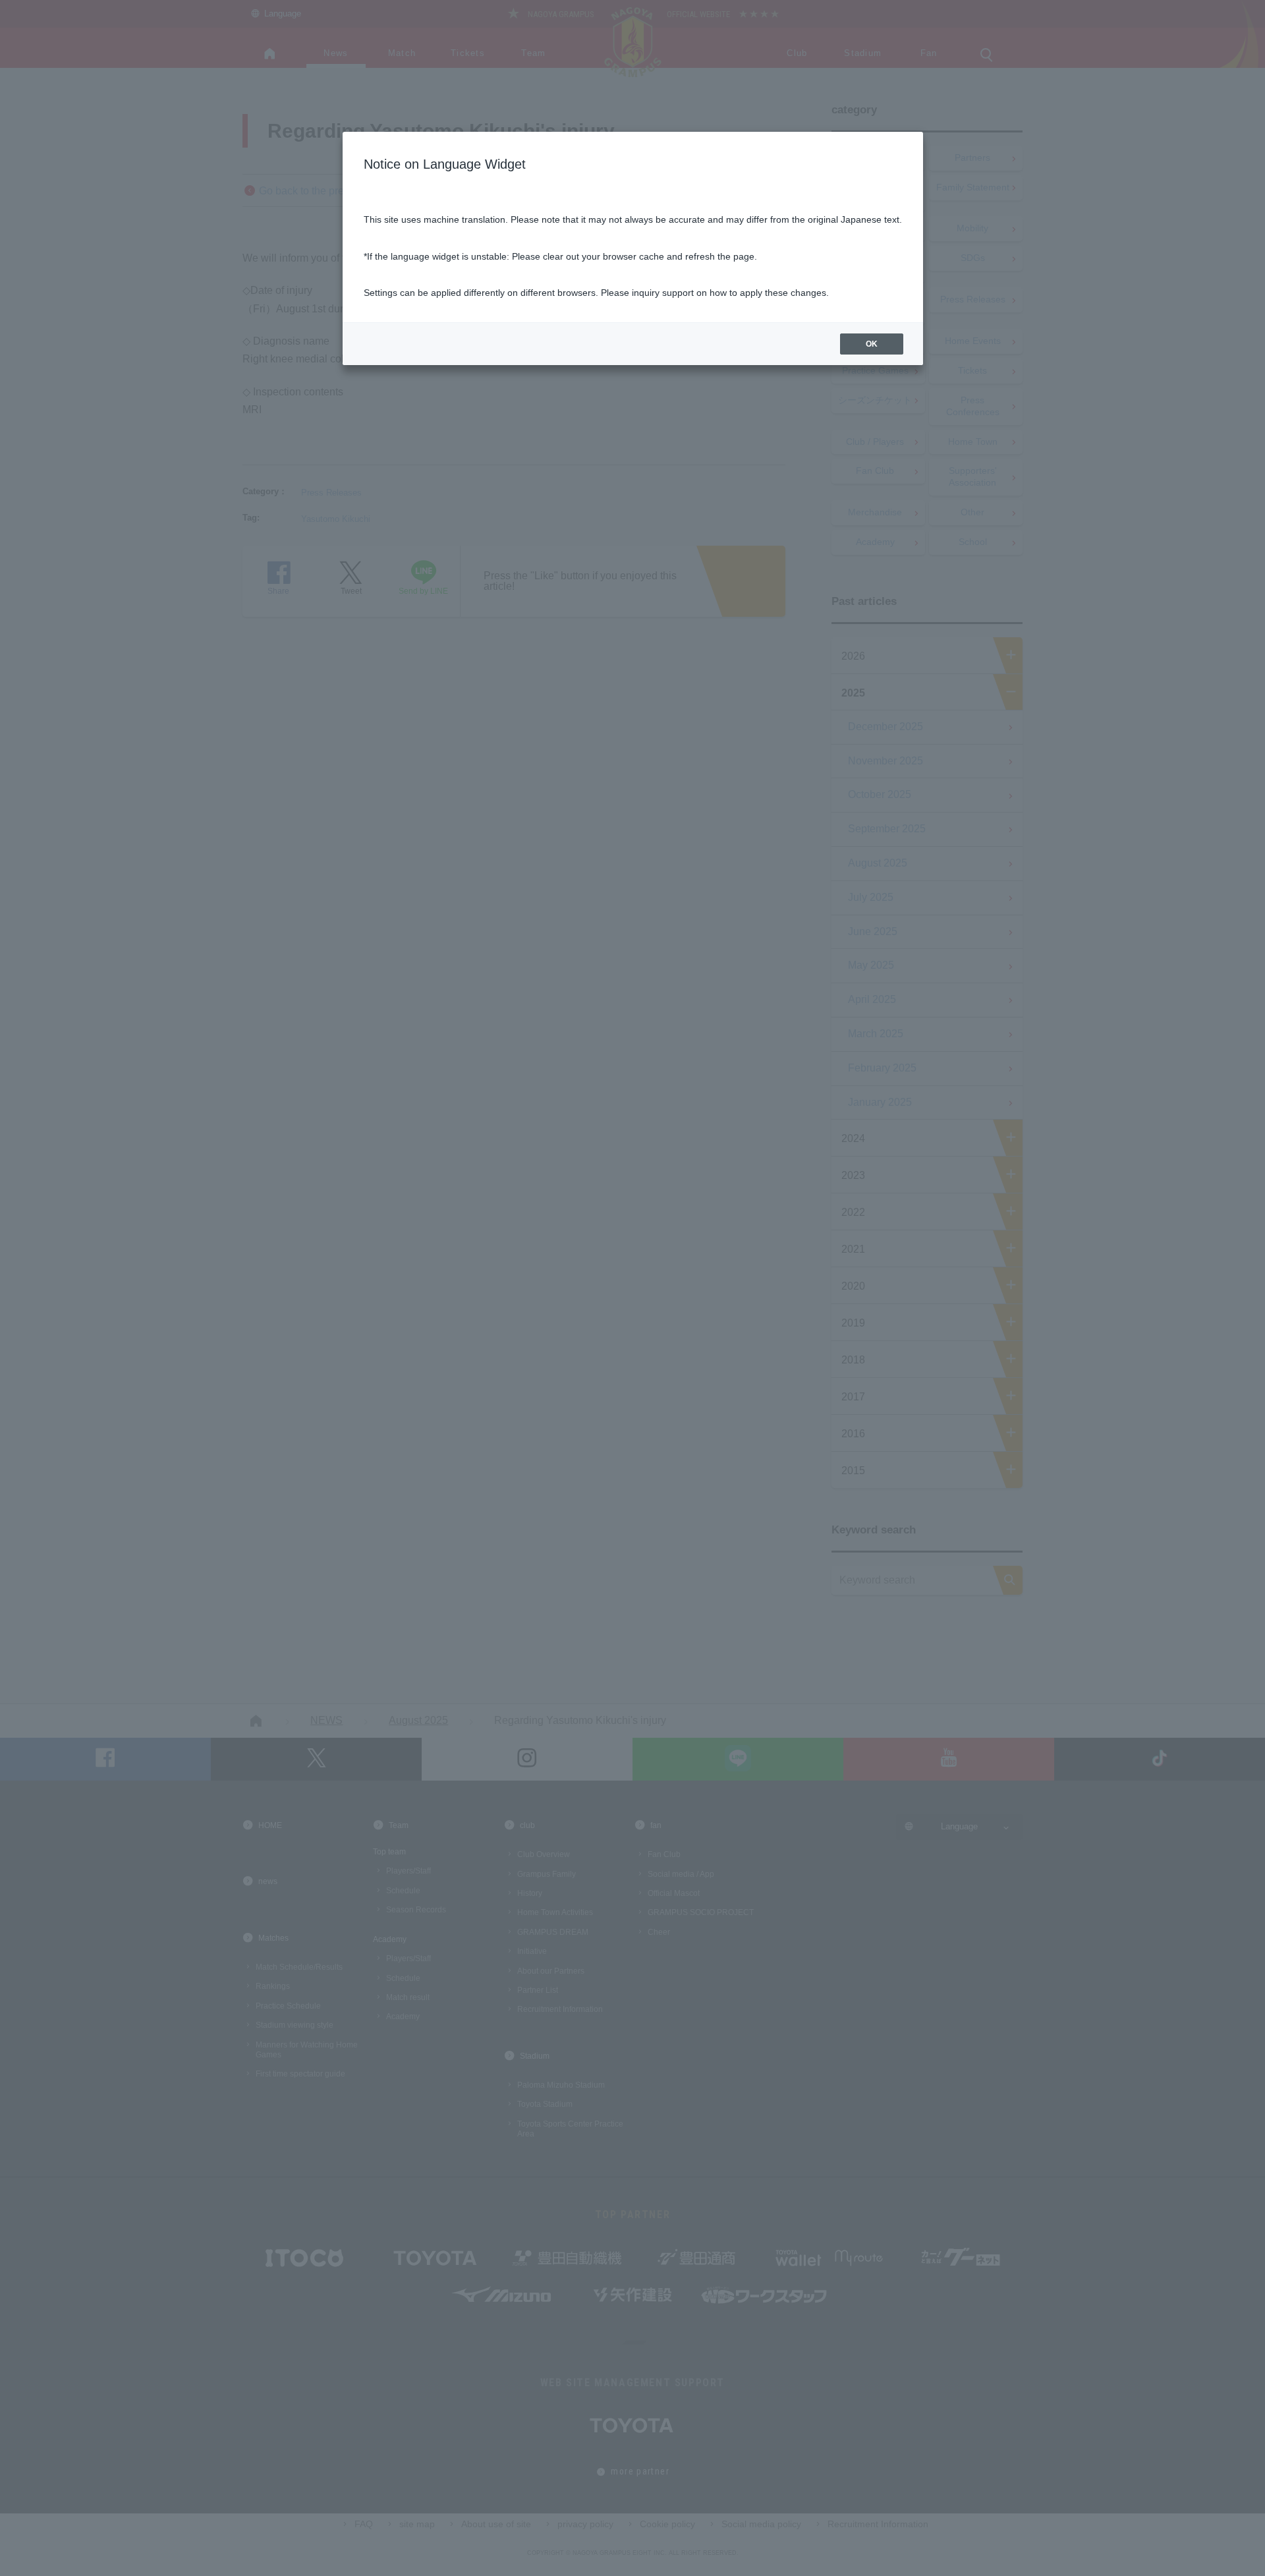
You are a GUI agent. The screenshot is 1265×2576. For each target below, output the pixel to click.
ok (872, 344)
